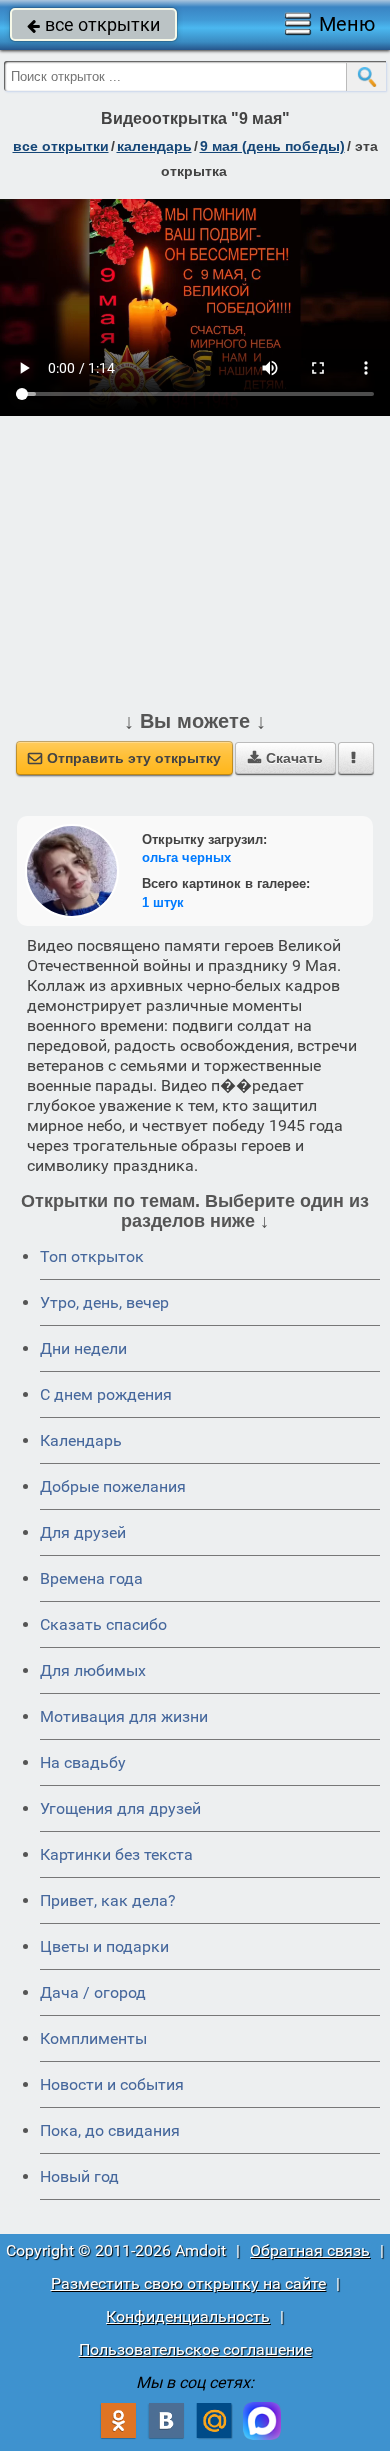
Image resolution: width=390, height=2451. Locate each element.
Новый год (79, 2176)
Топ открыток (92, 1256)
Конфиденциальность (188, 2316)
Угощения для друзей (120, 1808)
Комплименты (93, 2038)
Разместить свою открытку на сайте (188, 2283)
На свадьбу (83, 1762)
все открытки (93, 24)
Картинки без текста (116, 1854)
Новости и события (112, 2084)
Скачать (285, 758)
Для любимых (93, 1670)
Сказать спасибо (103, 1624)
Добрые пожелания (113, 1486)
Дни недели (83, 1348)
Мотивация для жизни (124, 1716)
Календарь (154, 146)
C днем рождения (106, 1394)
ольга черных (186, 857)
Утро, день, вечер (104, 1302)
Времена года (91, 1578)
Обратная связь (310, 2250)
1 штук (163, 902)
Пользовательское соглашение (195, 2349)
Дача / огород (93, 1992)
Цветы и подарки (104, 1946)
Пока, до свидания (110, 2130)
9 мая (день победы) (272, 146)
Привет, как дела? (108, 1900)
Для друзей (83, 1532)
